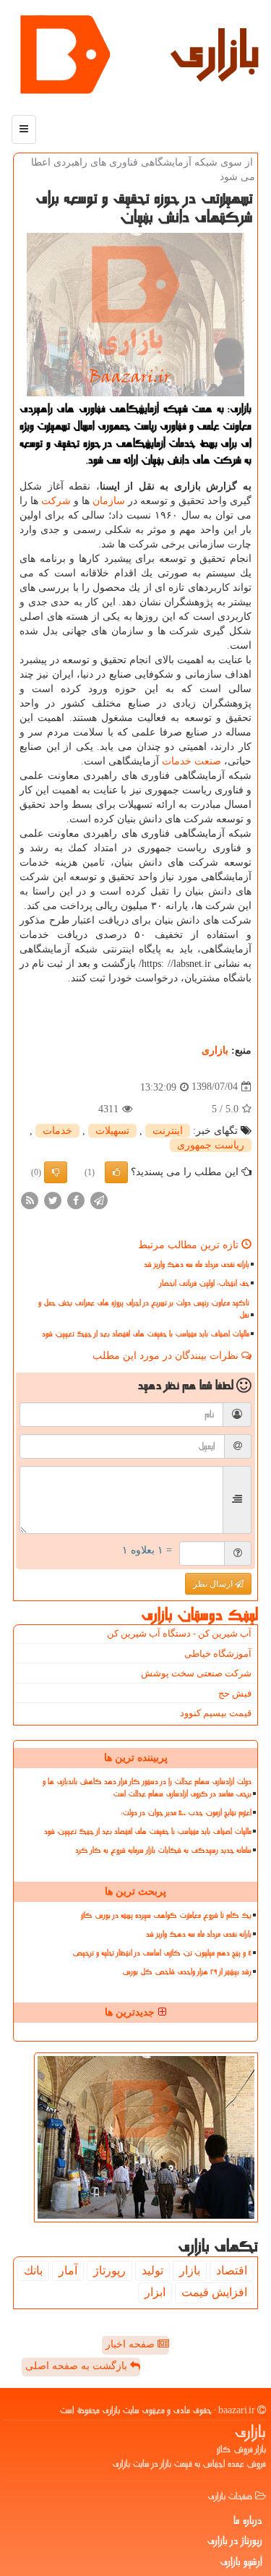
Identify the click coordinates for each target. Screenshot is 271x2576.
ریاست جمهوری (211, 1145)
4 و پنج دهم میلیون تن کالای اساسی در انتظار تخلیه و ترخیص (162, 1953)
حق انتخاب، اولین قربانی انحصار (205, 1283)
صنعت (208, 761)
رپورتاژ (109, 2270)
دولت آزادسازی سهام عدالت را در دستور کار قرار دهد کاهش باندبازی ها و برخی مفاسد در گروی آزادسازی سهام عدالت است (147, 1788)
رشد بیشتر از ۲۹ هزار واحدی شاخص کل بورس (187, 1972)
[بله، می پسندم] (116, 1172)
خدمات (177, 761)
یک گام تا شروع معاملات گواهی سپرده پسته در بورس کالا (166, 1915)
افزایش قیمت (214, 2292)
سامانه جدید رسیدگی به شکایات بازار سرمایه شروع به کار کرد (163, 1850)
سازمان (109, 501)
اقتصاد (232, 2270)
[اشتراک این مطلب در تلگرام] (99, 1199)
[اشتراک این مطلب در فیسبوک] (76, 1199)
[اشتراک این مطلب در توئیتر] (53, 1199)
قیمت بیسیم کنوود (216, 1713)
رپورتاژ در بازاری (235, 2541)
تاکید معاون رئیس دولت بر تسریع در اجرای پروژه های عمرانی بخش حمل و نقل (144, 1309)
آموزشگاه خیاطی (218, 1654)
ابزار (155, 2292)
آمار (68, 2270)
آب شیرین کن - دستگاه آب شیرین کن (179, 1633)
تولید (152, 2270)
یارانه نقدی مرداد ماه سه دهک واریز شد (197, 1264)
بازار (190, 2270)
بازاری (215, 51)
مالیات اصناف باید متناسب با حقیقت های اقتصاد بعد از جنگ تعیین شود (146, 1334)
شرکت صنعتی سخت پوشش (196, 1673)
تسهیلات (112, 1131)
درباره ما (248, 2520)
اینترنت (168, 1131)
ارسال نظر (214, 1584)
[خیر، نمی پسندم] (56, 1172)
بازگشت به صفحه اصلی (78, 2366)
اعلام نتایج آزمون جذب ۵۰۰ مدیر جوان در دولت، (186, 1813)
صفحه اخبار (132, 2344)
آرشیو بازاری (241, 2562)
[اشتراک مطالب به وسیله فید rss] (30, 1199)
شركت (56, 501)
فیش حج (235, 1693)
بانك (33, 2270)
